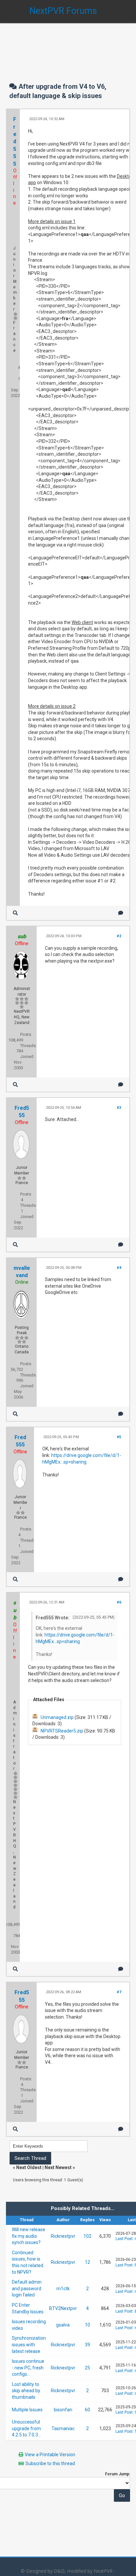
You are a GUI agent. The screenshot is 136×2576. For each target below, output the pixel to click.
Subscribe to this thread (50, 2463)
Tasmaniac (63, 2428)
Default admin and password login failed (27, 2288)
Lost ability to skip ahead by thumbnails (26, 2391)
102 (87, 2236)
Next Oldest (29, 2167)
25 (87, 2368)
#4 (119, 1268)
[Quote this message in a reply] (121, 913)
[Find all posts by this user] (15, 913)
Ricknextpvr (63, 2236)
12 (87, 2262)
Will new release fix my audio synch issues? (29, 2236)
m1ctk (63, 2289)
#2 (119, 936)
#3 (119, 1108)
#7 (119, 1992)
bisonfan (63, 2410)
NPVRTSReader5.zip (62, 1731)
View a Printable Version (50, 2455)
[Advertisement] (68, 46)
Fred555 (15, 141)
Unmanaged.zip (57, 1717)
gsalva (63, 2325)
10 (87, 2325)
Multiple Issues (27, 2410)
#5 (119, 1437)
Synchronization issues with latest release (29, 2345)
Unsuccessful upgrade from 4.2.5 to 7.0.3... (26, 2428)
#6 (119, 1602)
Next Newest (58, 2167)
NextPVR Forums (63, 11)
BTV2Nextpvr (63, 2308)
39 (87, 2345)
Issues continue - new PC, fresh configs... (28, 2368)
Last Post (124, 2239)
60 (87, 2410)
